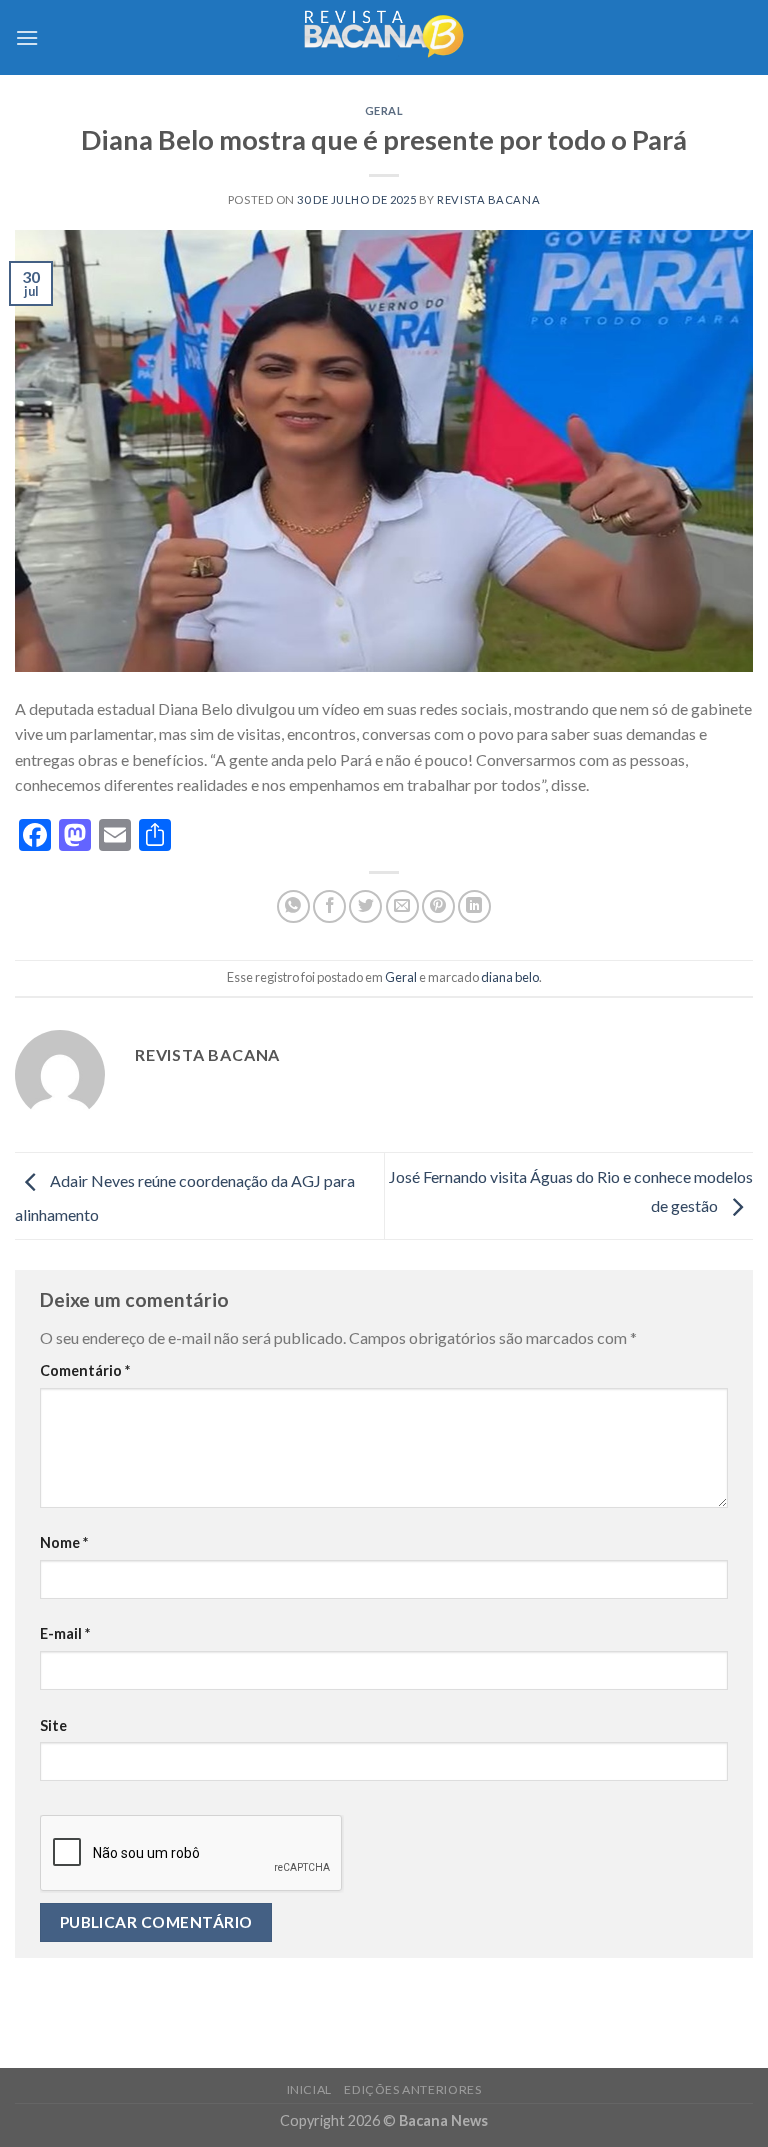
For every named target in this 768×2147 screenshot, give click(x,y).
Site (53, 1725)
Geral (384, 110)
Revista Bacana (488, 199)
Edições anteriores (412, 2089)
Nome (64, 1542)
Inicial (309, 2089)
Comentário (85, 1370)
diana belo (510, 977)
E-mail (65, 1633)
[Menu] (27, 37)
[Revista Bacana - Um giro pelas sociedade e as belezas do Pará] (384, 37)
